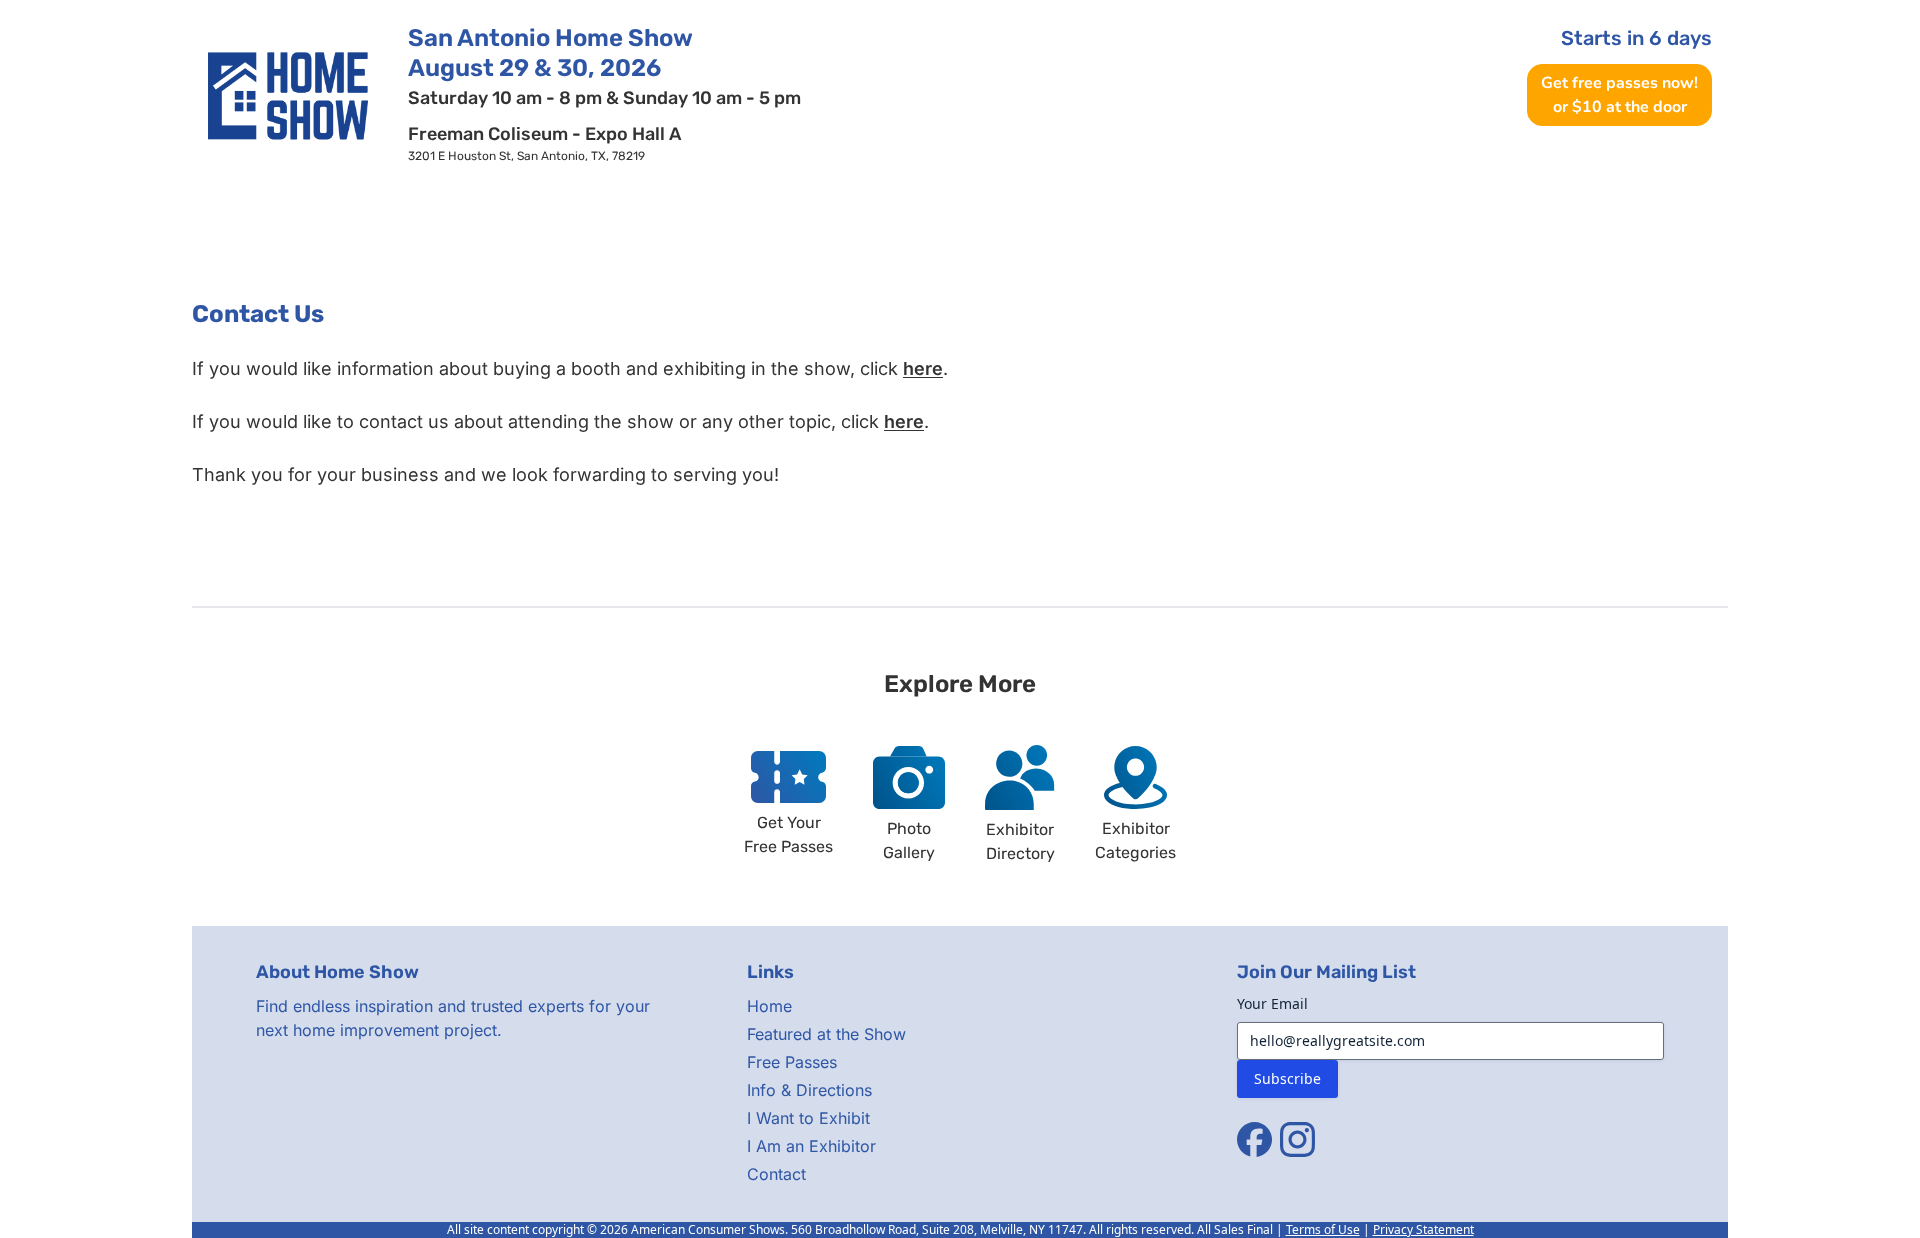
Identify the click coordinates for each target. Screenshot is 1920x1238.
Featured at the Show (826, 1034)
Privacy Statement (1423, 1229)
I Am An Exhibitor (1631, 220)
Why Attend (832, 220)
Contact (1889, 220)
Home (22, 220)
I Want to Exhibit (808, 1118)
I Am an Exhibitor (811, 1146)
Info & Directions (809, 1090)
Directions (1076, 220)
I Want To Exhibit (1340, 220)
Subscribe (1287, 1078)
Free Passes (579, 220)
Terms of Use (1323, 1229)
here (923, 368)
